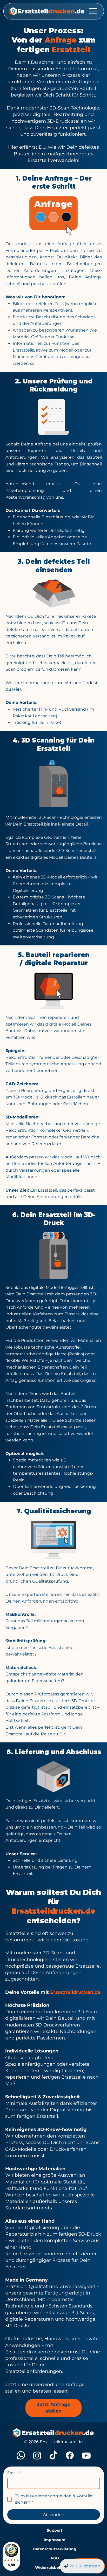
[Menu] (93, 11)
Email (14, 2473)
